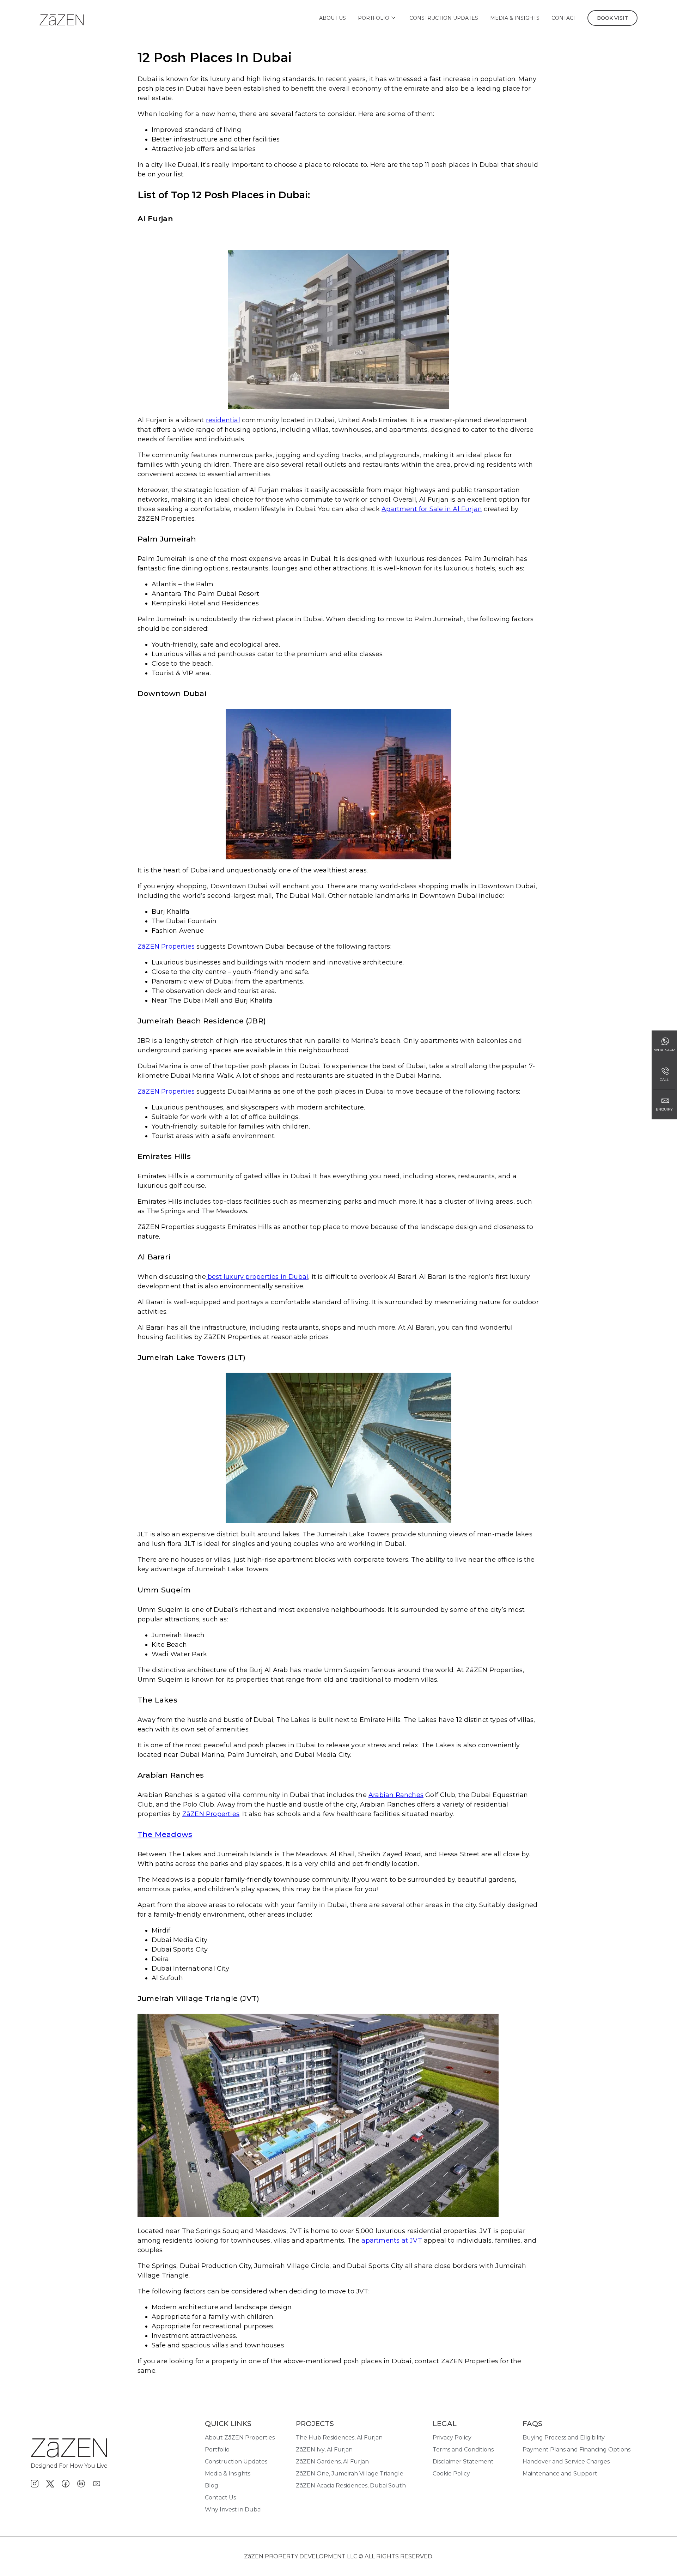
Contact (564, 18)
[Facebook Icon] (66, 2484)
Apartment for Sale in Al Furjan (432, 509)
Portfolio (374, 18)
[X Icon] (50, 2484)
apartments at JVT (392, 2241)
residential (223, 420)
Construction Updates (444, 18)
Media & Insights (515, 18)
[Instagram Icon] (35, 2484)
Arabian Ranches (396, 1795)
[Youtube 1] (97, 2484)
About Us (333, 18)
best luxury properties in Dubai (257, 1277)
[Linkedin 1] (81, 2484)
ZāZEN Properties (166, 947)
